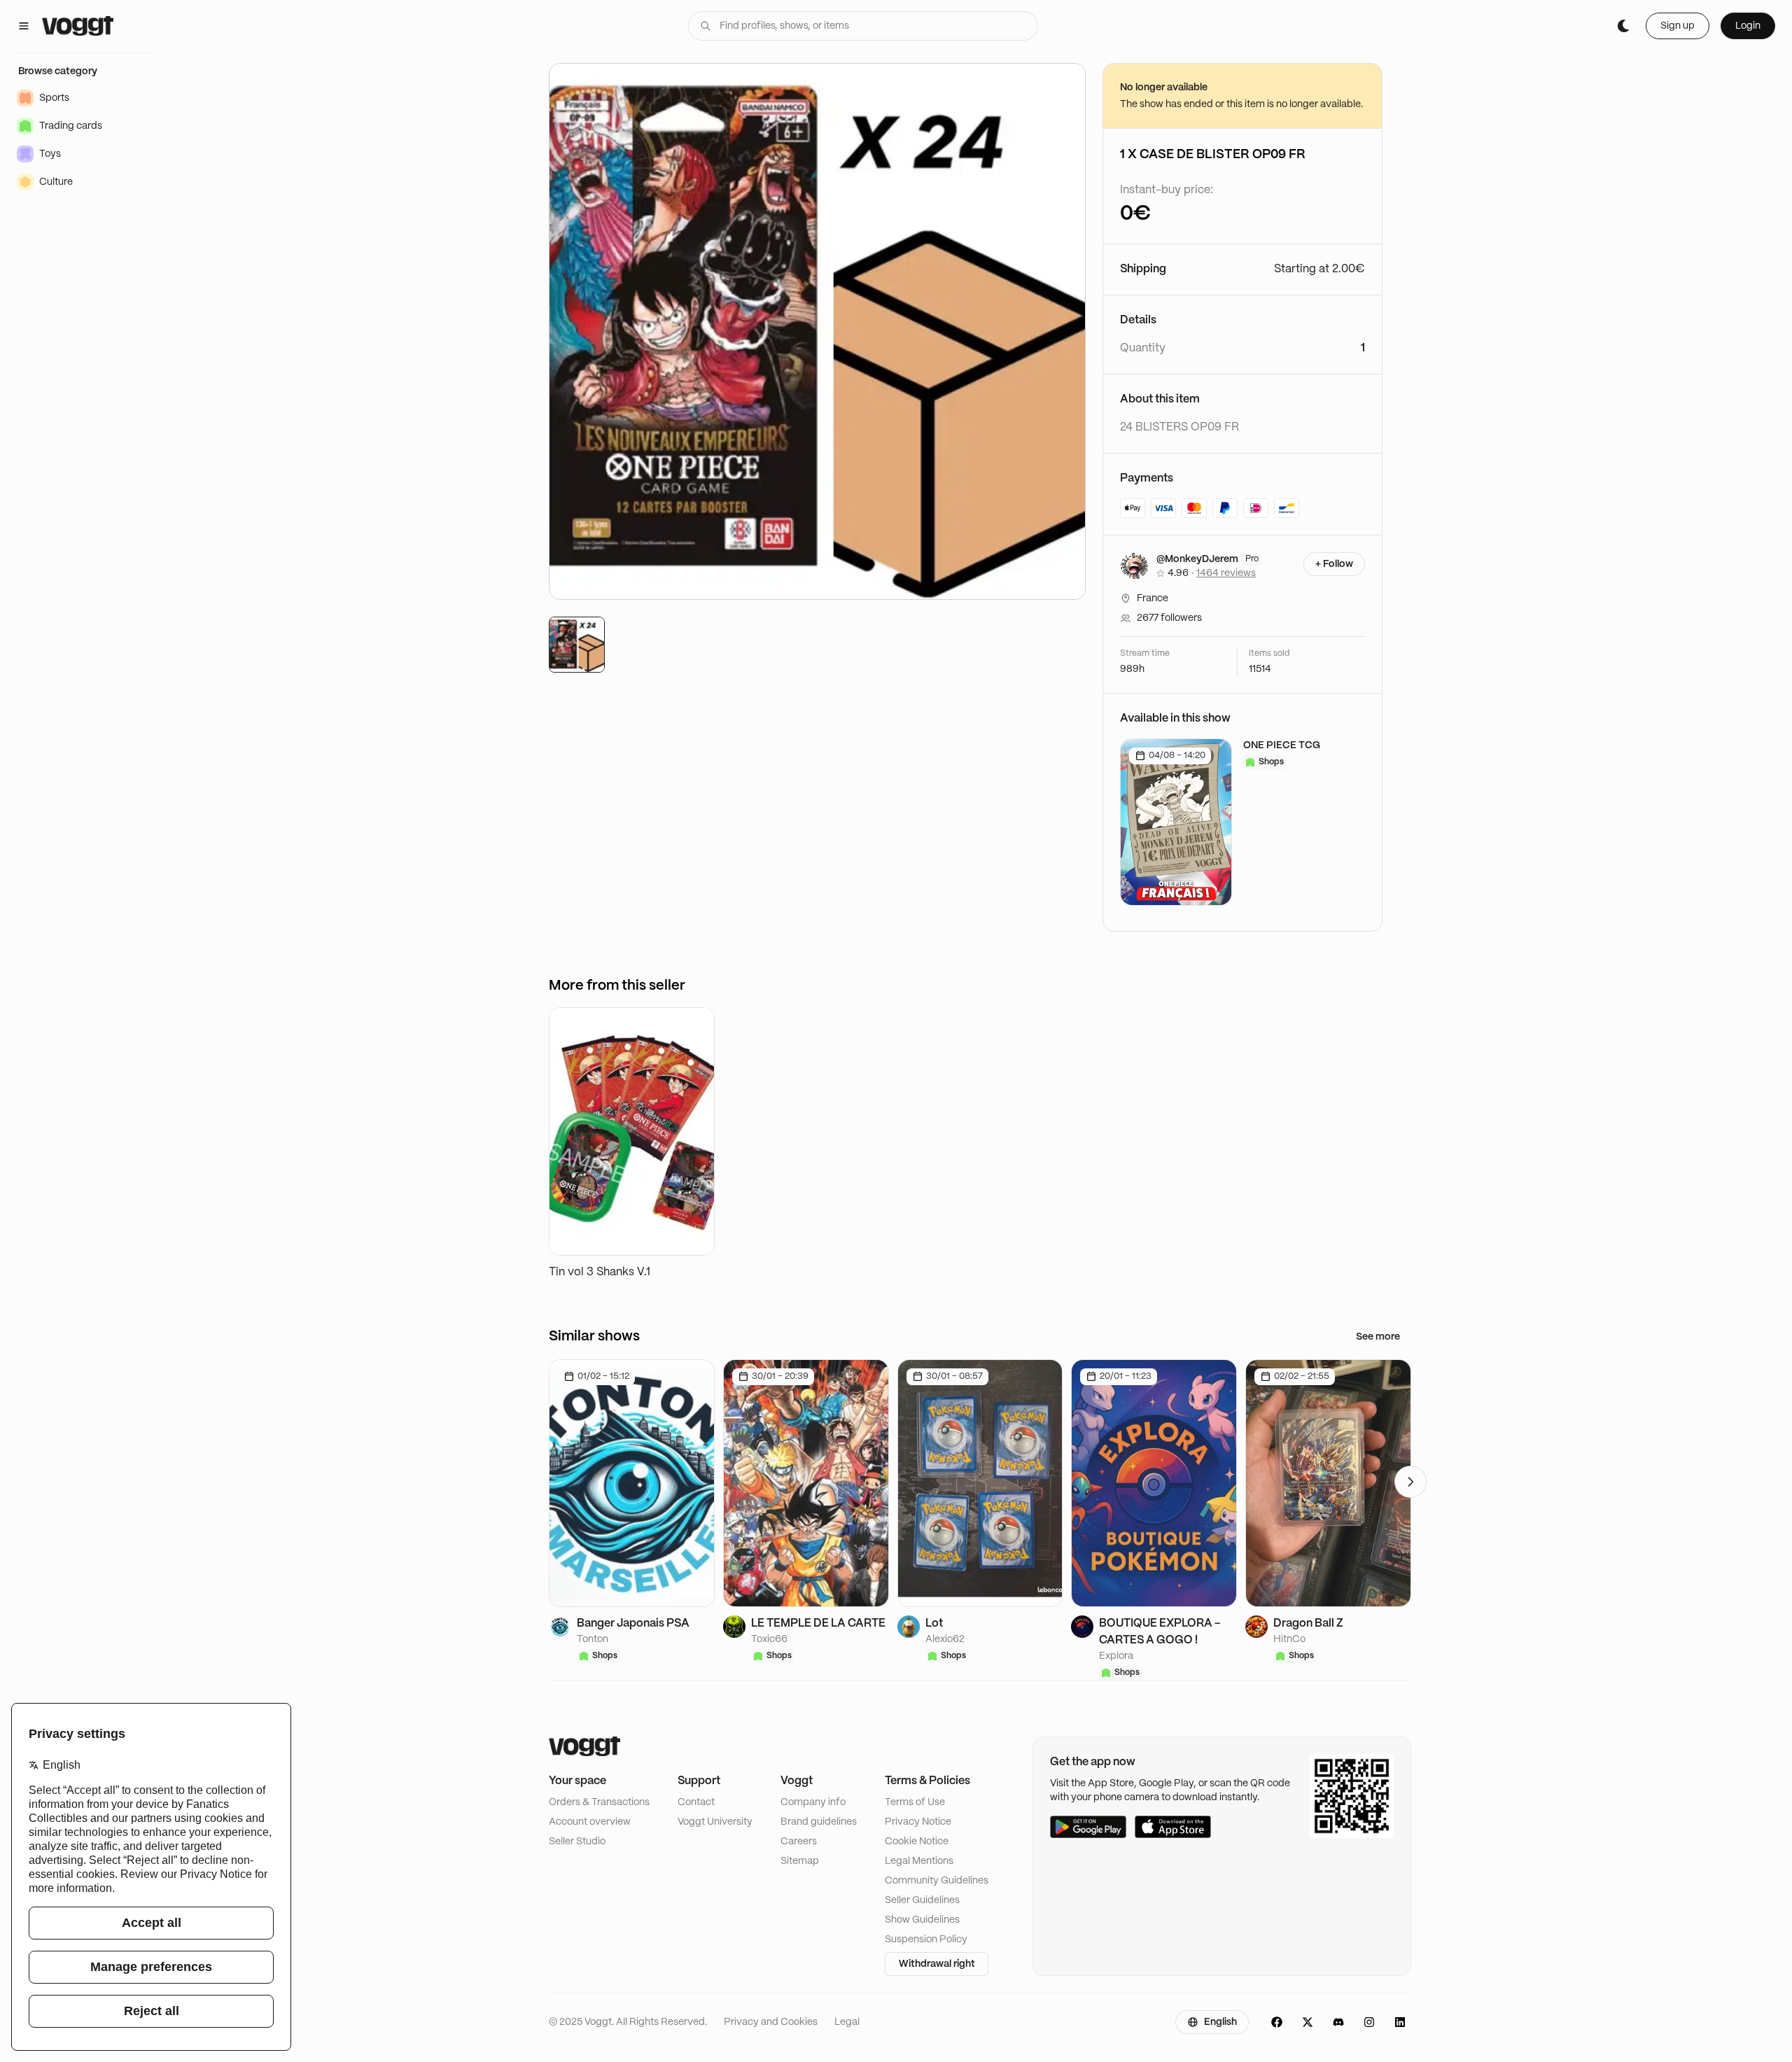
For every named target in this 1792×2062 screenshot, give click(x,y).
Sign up (1678, 26)
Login (1748, 26)
